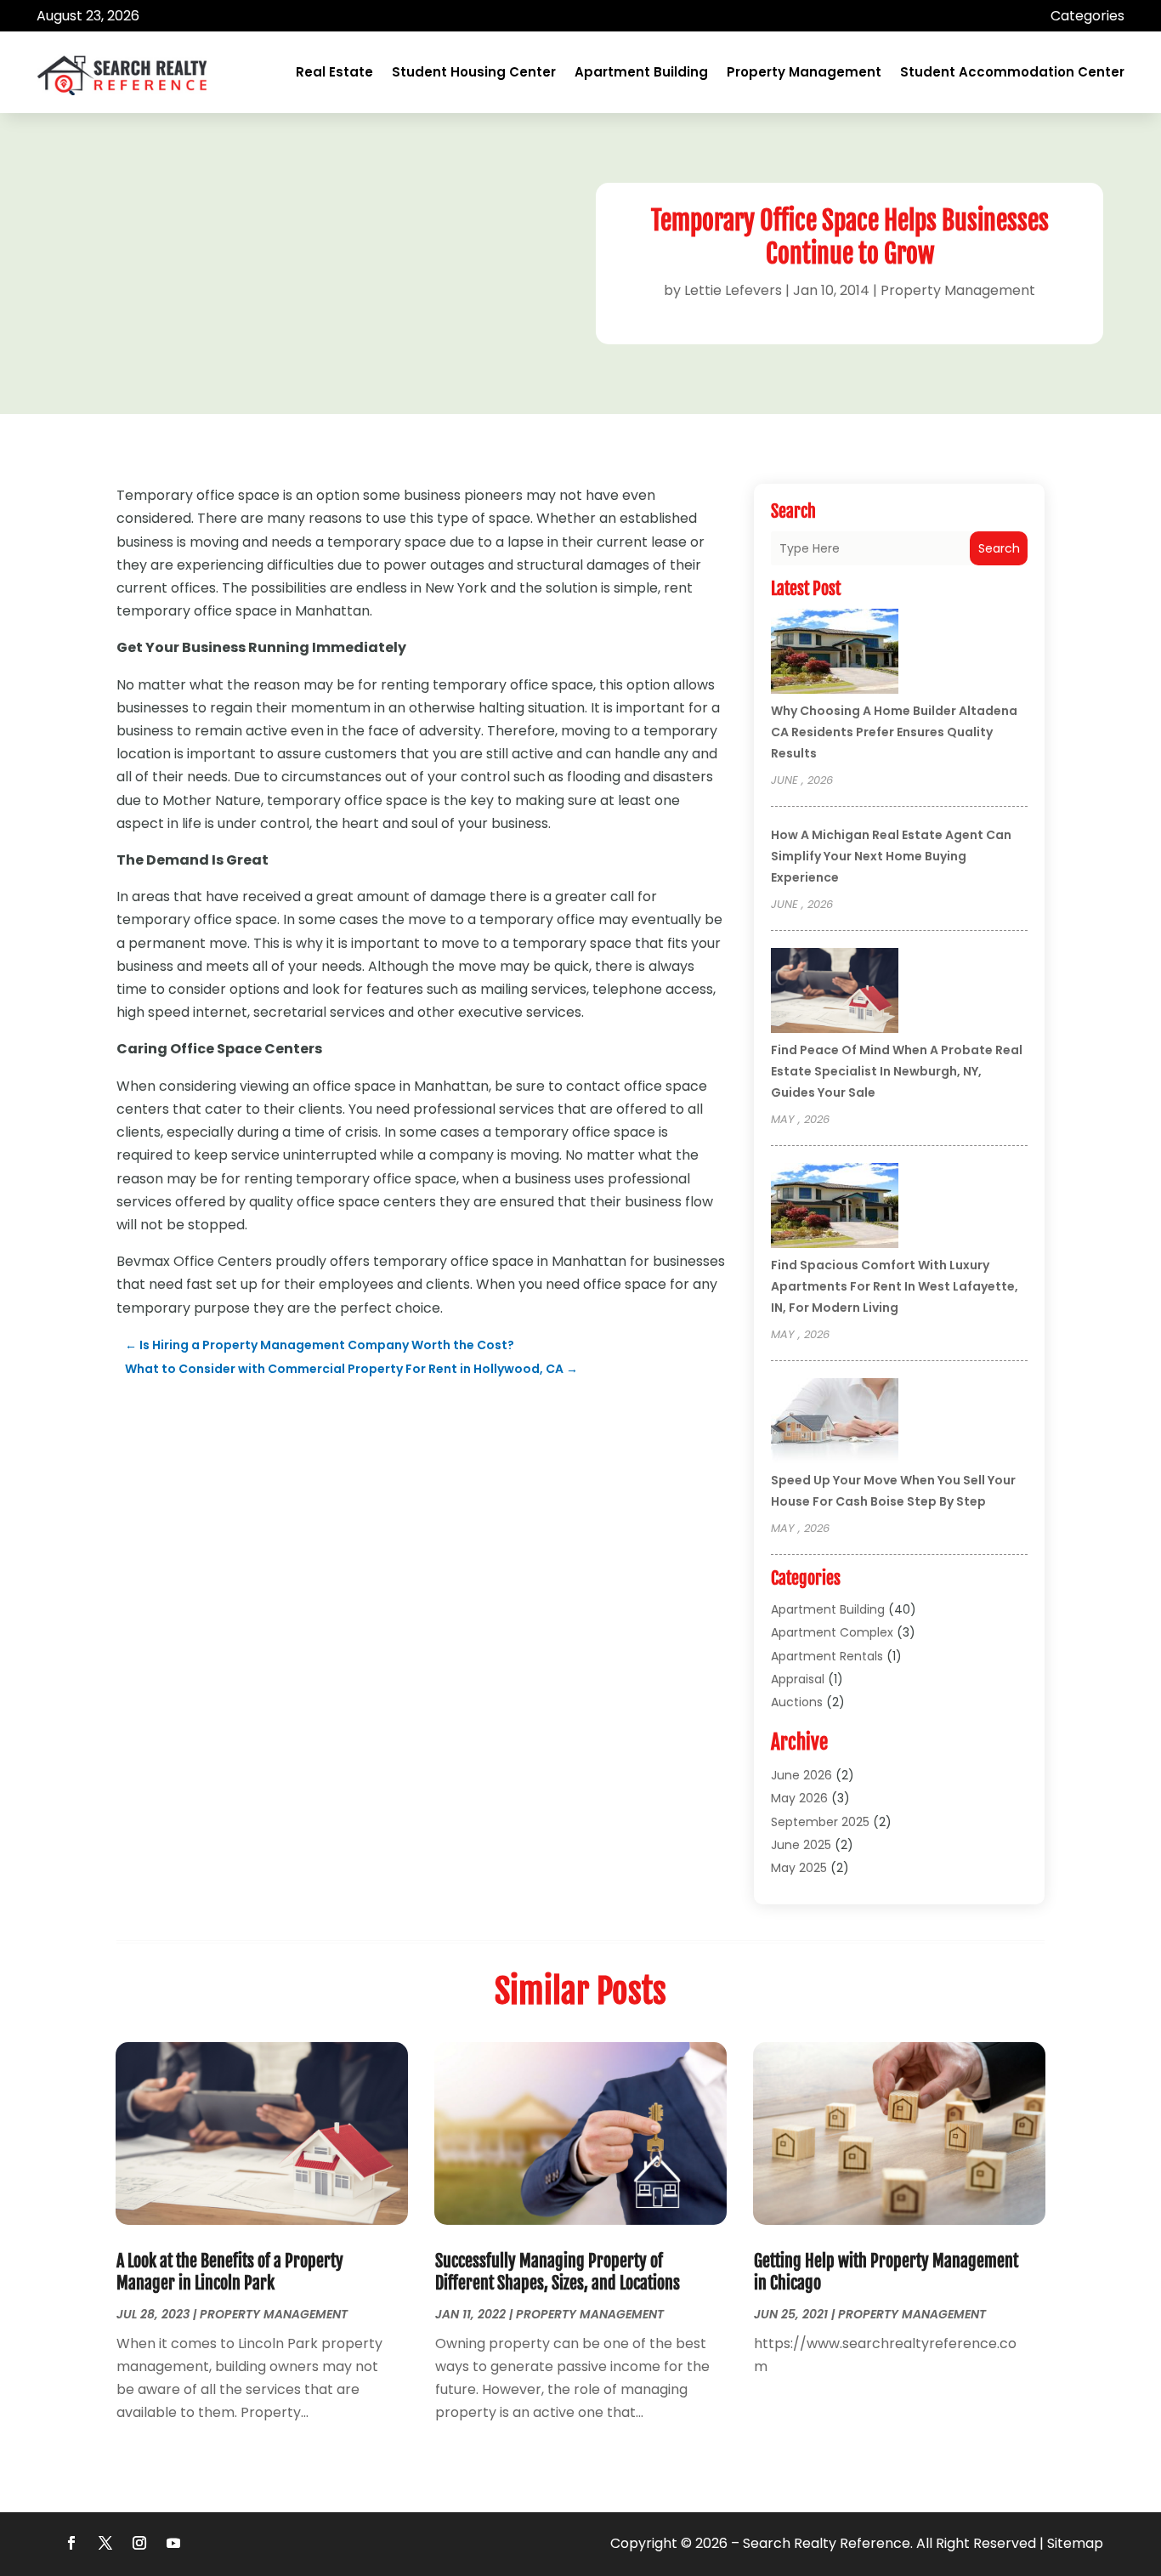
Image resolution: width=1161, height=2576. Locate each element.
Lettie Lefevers (733, 290)
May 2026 (799, 1798)
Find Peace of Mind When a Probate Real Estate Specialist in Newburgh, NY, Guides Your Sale (897, 1071)
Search (999, 548)
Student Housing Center (474, 72)
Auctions (797, 1702)
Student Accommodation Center (1012, 72)
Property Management (804, 72)
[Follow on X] (105, 2543)
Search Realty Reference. (828, 2543)
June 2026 (801, 1775)
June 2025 (801, 1845)
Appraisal (798, 1679)
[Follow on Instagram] (139, 2543)
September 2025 (820, 1822)
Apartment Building (641, 72)
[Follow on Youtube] (173, 2543)
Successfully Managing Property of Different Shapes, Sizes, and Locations (558, 2272)
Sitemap (1075, 2543)
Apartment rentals (827, 1656)
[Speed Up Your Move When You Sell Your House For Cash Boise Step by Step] (835, 1423)
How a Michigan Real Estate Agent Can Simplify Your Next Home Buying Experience (891, 856)
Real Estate (334, 72)
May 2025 (799, 1868)
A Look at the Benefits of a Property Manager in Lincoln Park (230, 2272)
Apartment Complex (832, 1632)
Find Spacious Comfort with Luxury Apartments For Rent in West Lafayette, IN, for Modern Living (895, 1286)
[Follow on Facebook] (71, 2543)
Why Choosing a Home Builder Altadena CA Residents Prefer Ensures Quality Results (894, 732)
